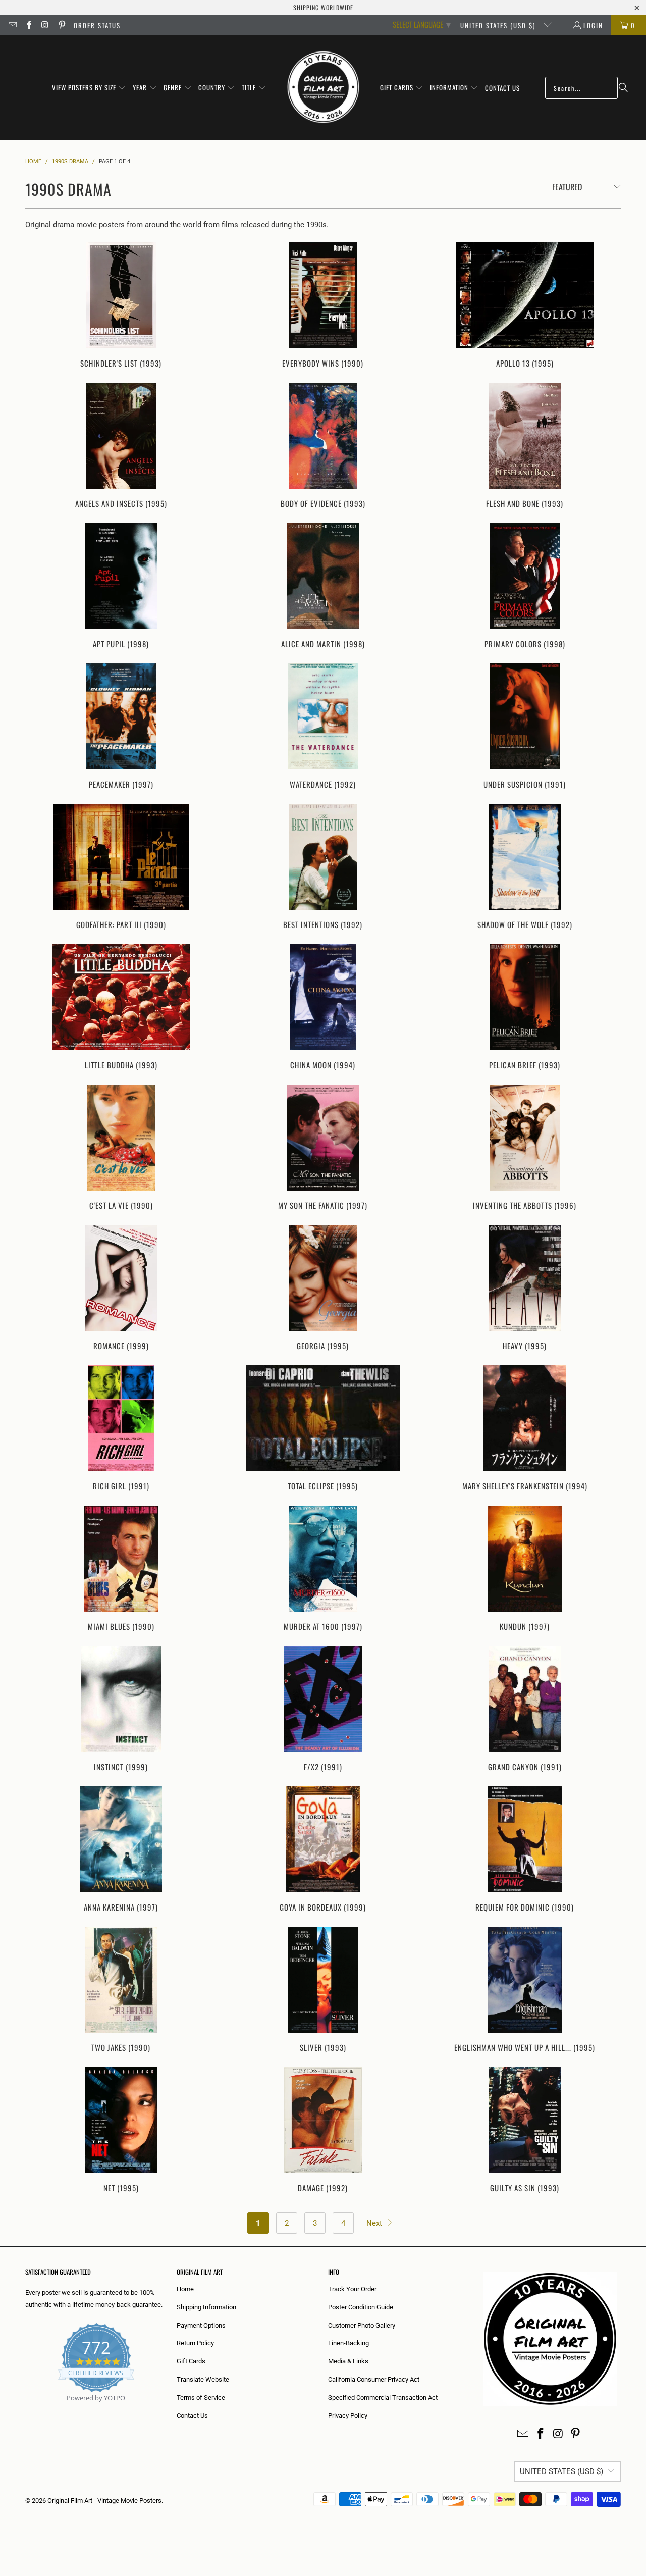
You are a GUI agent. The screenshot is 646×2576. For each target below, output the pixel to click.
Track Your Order (352, 2289)
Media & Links (348, 2361)
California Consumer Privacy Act (374, 2379)
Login (593, 25)
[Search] (623, 88)
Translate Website (203, 2379)
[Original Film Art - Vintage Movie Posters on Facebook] (28, 25)
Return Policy (195, 2343)
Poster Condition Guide (361, 2307)
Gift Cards (191, 2361)
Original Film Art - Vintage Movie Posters (104, 2501)
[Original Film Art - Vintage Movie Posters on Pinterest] (61, 25)
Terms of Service (201, 2398)
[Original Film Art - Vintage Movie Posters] (323, 88)
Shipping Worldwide (323, 7)
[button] (89, 88)
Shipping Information (206, 2307)
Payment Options (201, 2325)
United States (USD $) (499, 25)
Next (375, 2223)
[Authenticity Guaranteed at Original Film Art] (26, 2410)
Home (185, 2289)
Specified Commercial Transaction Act (383, 2398)
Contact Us (192, 2416)
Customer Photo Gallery (362, 2325)
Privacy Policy (348, 2416)
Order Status (97, 25)
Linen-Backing (348, 2343)
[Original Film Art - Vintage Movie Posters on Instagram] (45, 25)
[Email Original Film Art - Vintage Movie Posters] (12, 25)
